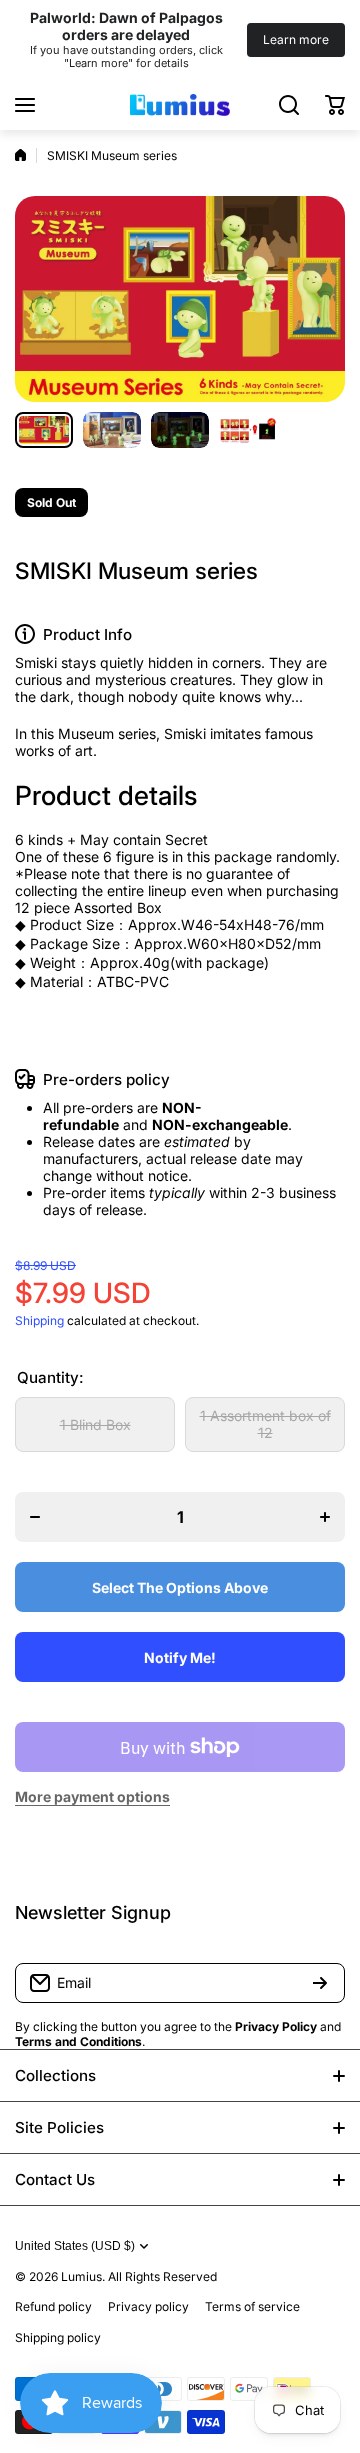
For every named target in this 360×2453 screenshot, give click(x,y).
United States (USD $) (75, 2246)
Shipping (39, 1320)
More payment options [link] (92, 1796)
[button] (335, 105)
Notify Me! (180, 1657)
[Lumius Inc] (180, 105)
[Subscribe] (320, 1983)
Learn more (296, 39)
